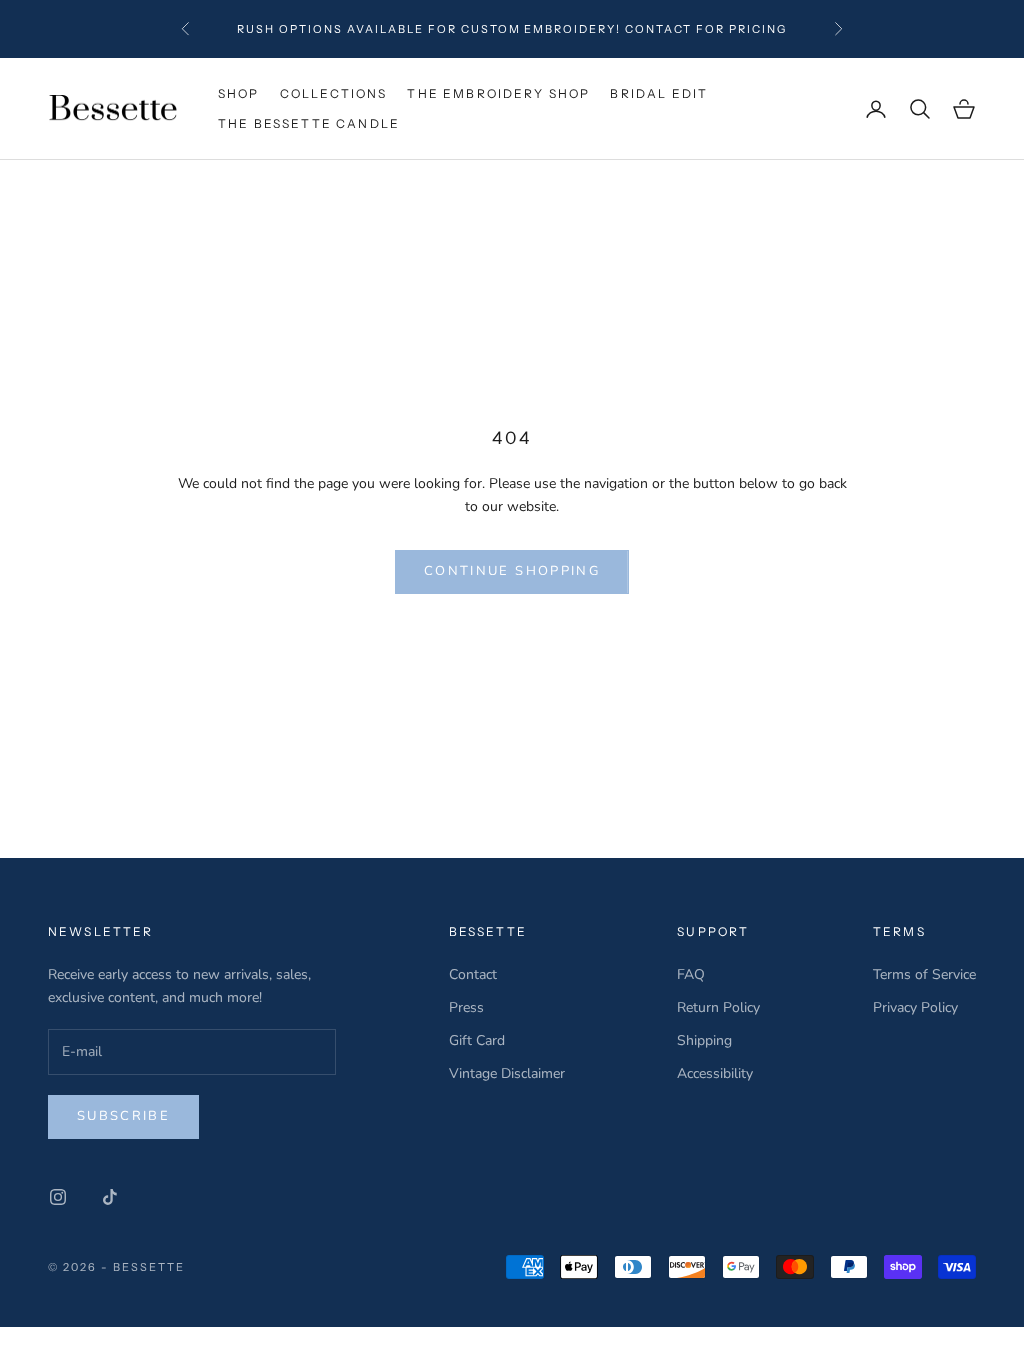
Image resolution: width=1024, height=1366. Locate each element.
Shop (239, 93)
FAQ (691, 974)
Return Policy (718, 1007)
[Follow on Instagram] (58, 1197)
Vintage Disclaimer (507, 1073)
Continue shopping (512, 571)
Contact (473, 974)
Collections (334, 93)
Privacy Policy (915, 1007)
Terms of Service (924, 974)
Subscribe (123, 1116)
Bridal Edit (659, 93)
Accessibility (715, 1073)
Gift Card (477, 1040)
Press (466, 1007)
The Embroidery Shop (498, 93)
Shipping (704, 1040)
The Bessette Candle (309, 123)
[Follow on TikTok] (110, 1197)
